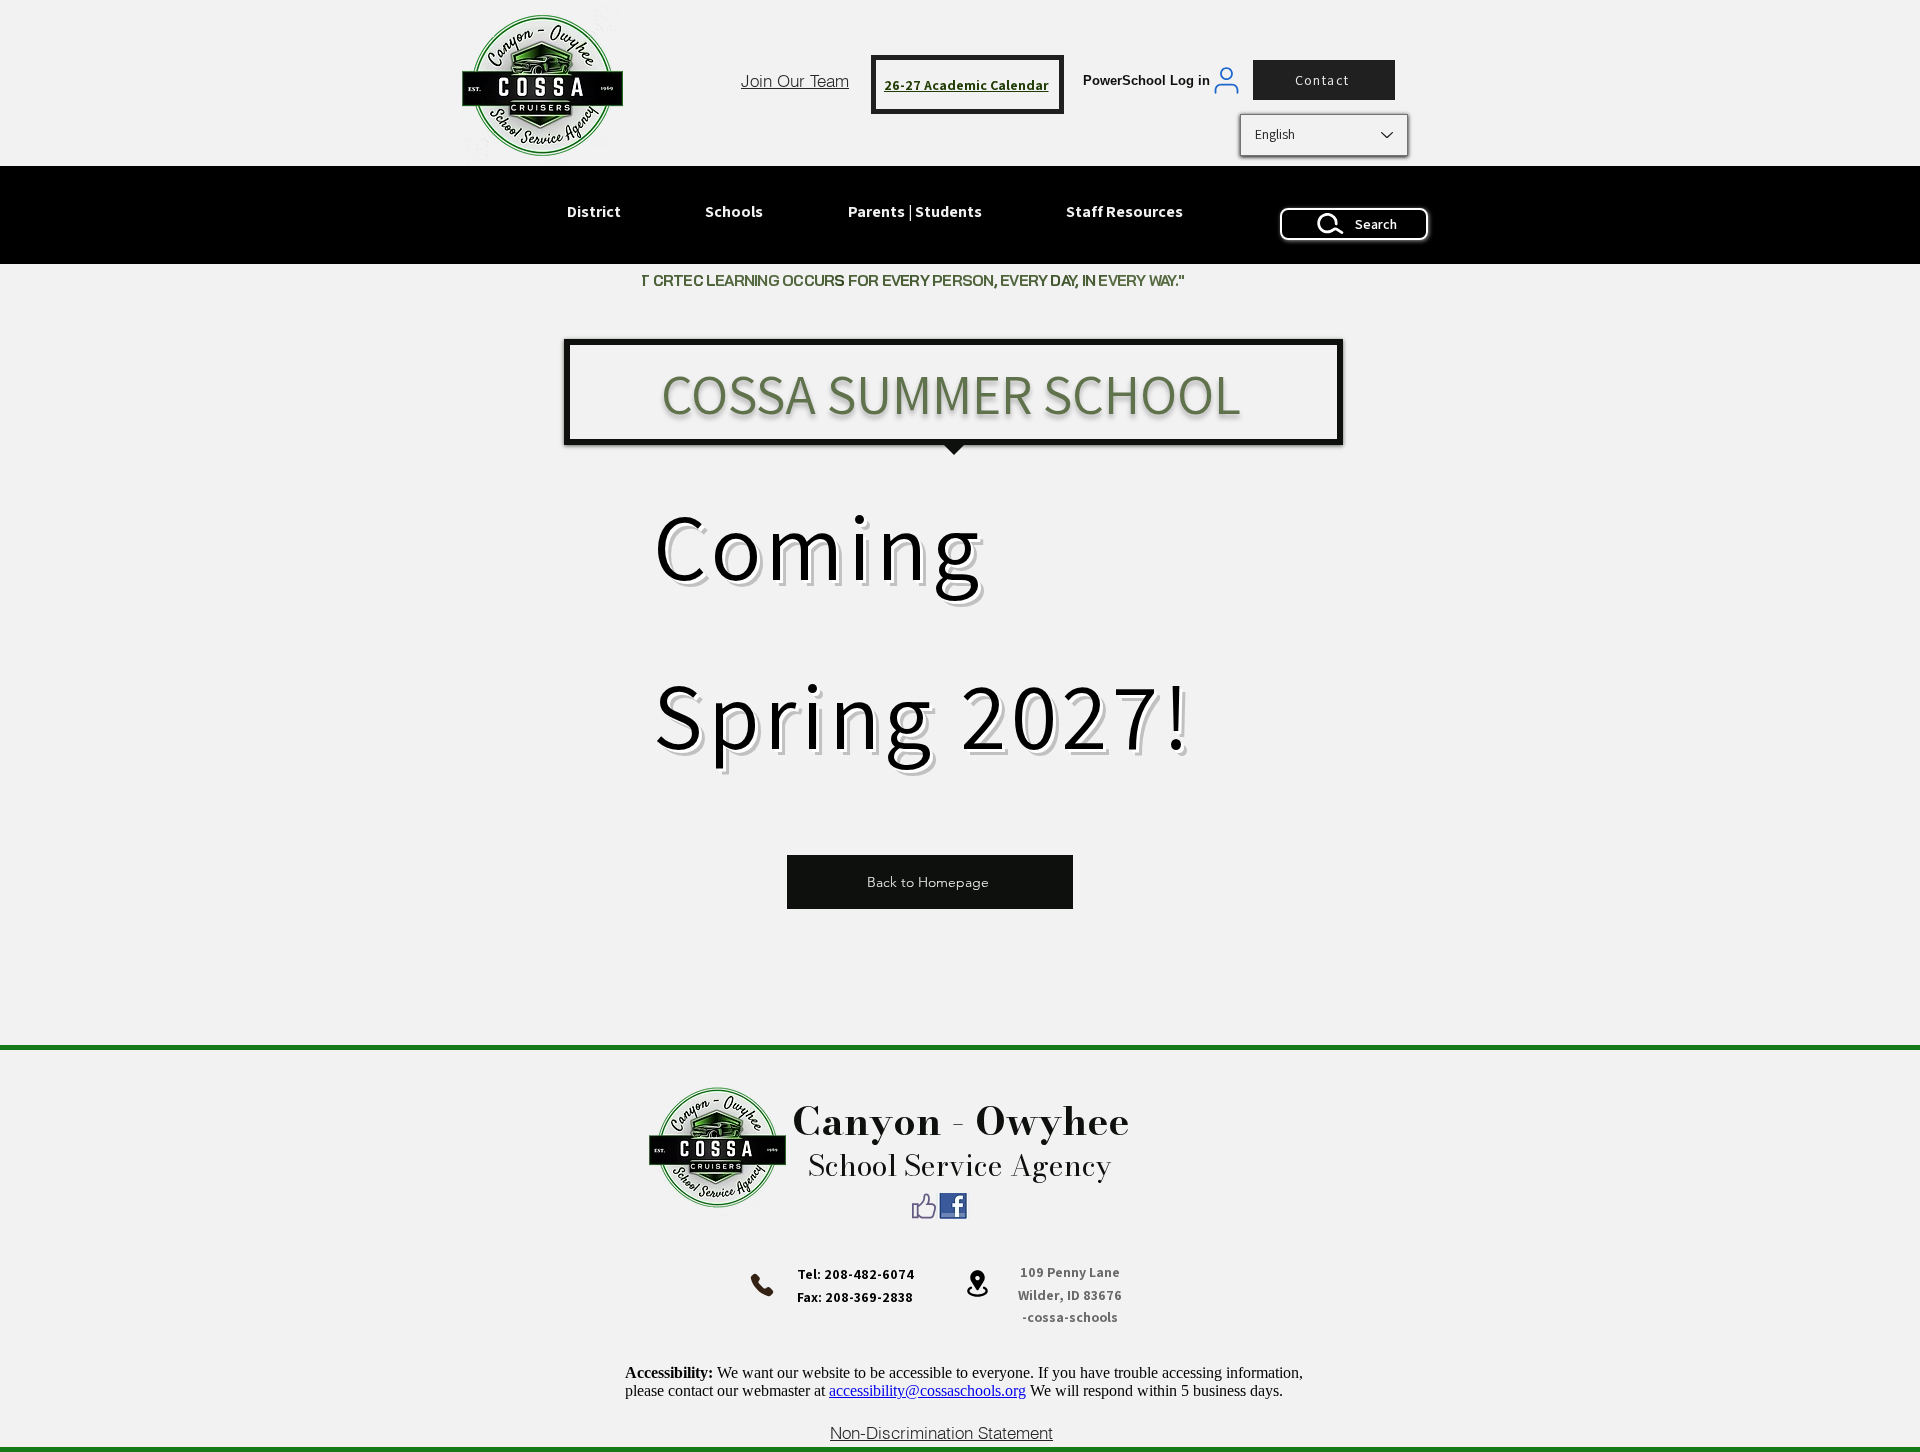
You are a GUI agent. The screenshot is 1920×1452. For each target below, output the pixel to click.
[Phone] (762, 1285)
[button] (734, 211)
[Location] (977, 1283)
